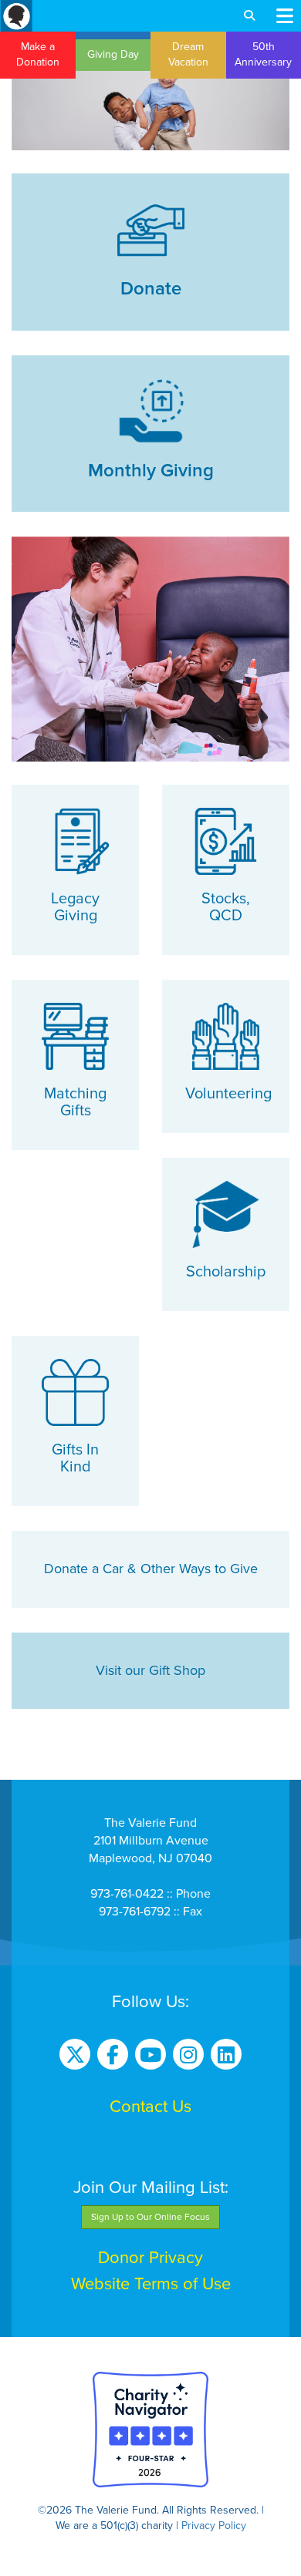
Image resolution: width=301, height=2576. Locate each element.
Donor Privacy (150, 2258)
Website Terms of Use (151, 2284)
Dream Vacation (188, 54)
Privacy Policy (214, 2526)
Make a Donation (38, 54)
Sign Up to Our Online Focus (150, 2217)
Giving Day (113, 54)
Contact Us (150, 2107)
